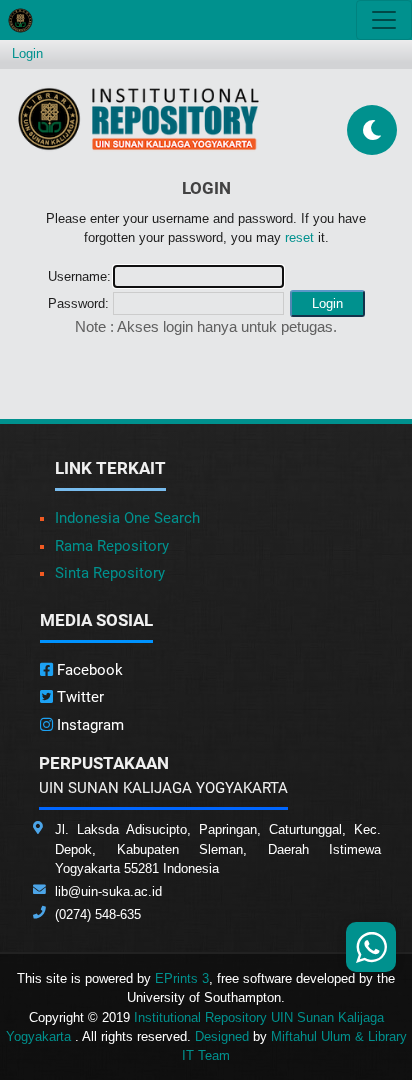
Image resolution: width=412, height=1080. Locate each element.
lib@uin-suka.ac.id (108, 891)
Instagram (88, 725)
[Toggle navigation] (384, 20)
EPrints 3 (182, 978)
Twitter (78, 697)
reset (299, 237)
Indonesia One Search (127, 518)
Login (27, 53)
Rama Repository (112, 546)
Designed (222, 1036)
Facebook (88, 670)
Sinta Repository (110, 573)
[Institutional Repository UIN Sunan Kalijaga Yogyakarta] (138, 118)
